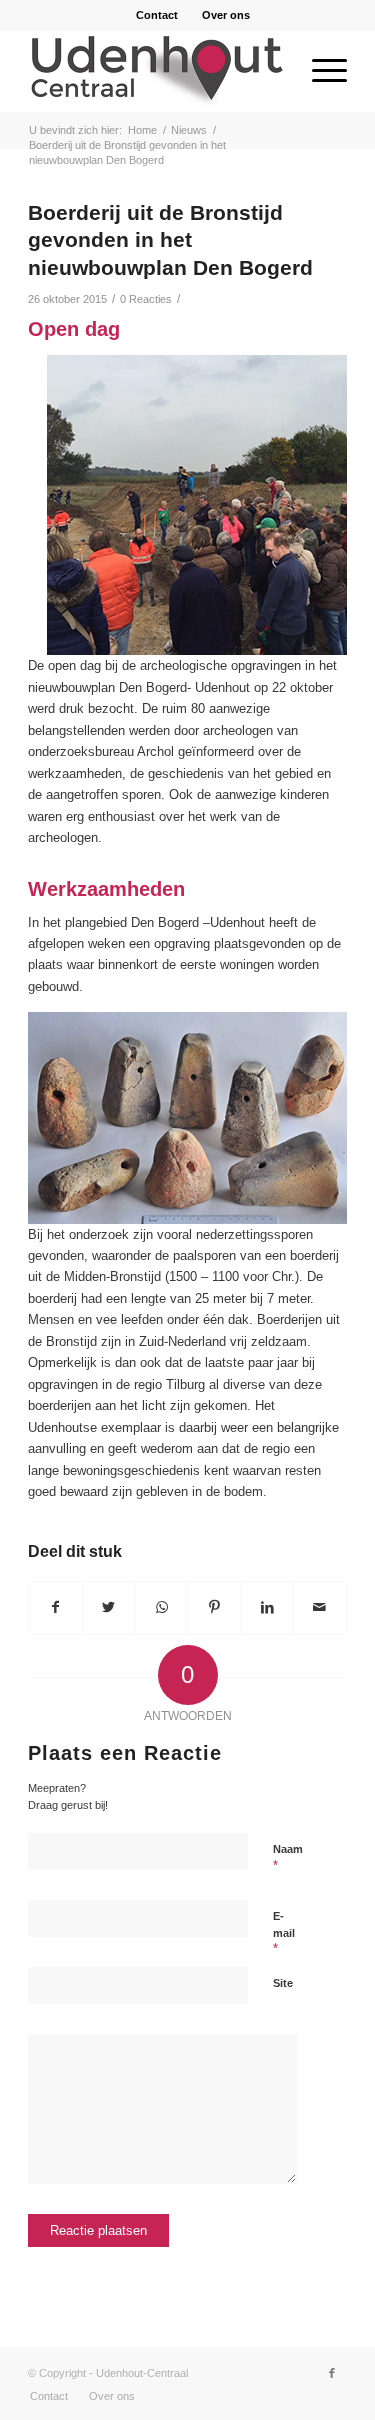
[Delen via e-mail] (320, 1607)
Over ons (226, 15)
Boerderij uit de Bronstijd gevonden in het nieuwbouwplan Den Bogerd (170, 240)
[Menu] (319, 71)
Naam (288, 1858)
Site (283, 1983)
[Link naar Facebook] (332, 2373)
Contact (157, 15)
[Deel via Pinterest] (214, 1607)
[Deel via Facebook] (55, 1607)
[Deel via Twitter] (109, 1607)
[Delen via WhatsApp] (162, 1607)
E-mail (284, 1933)
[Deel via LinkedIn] (267, 1607)
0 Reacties (146, 299)
